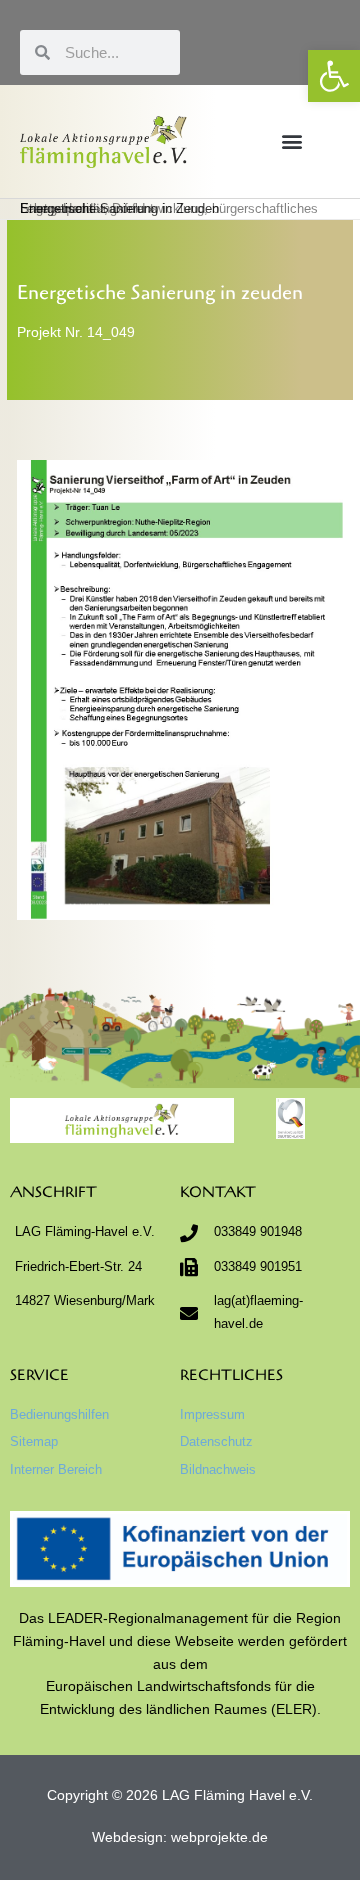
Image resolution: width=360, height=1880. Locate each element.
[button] (292, 141)
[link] (334, 76)
